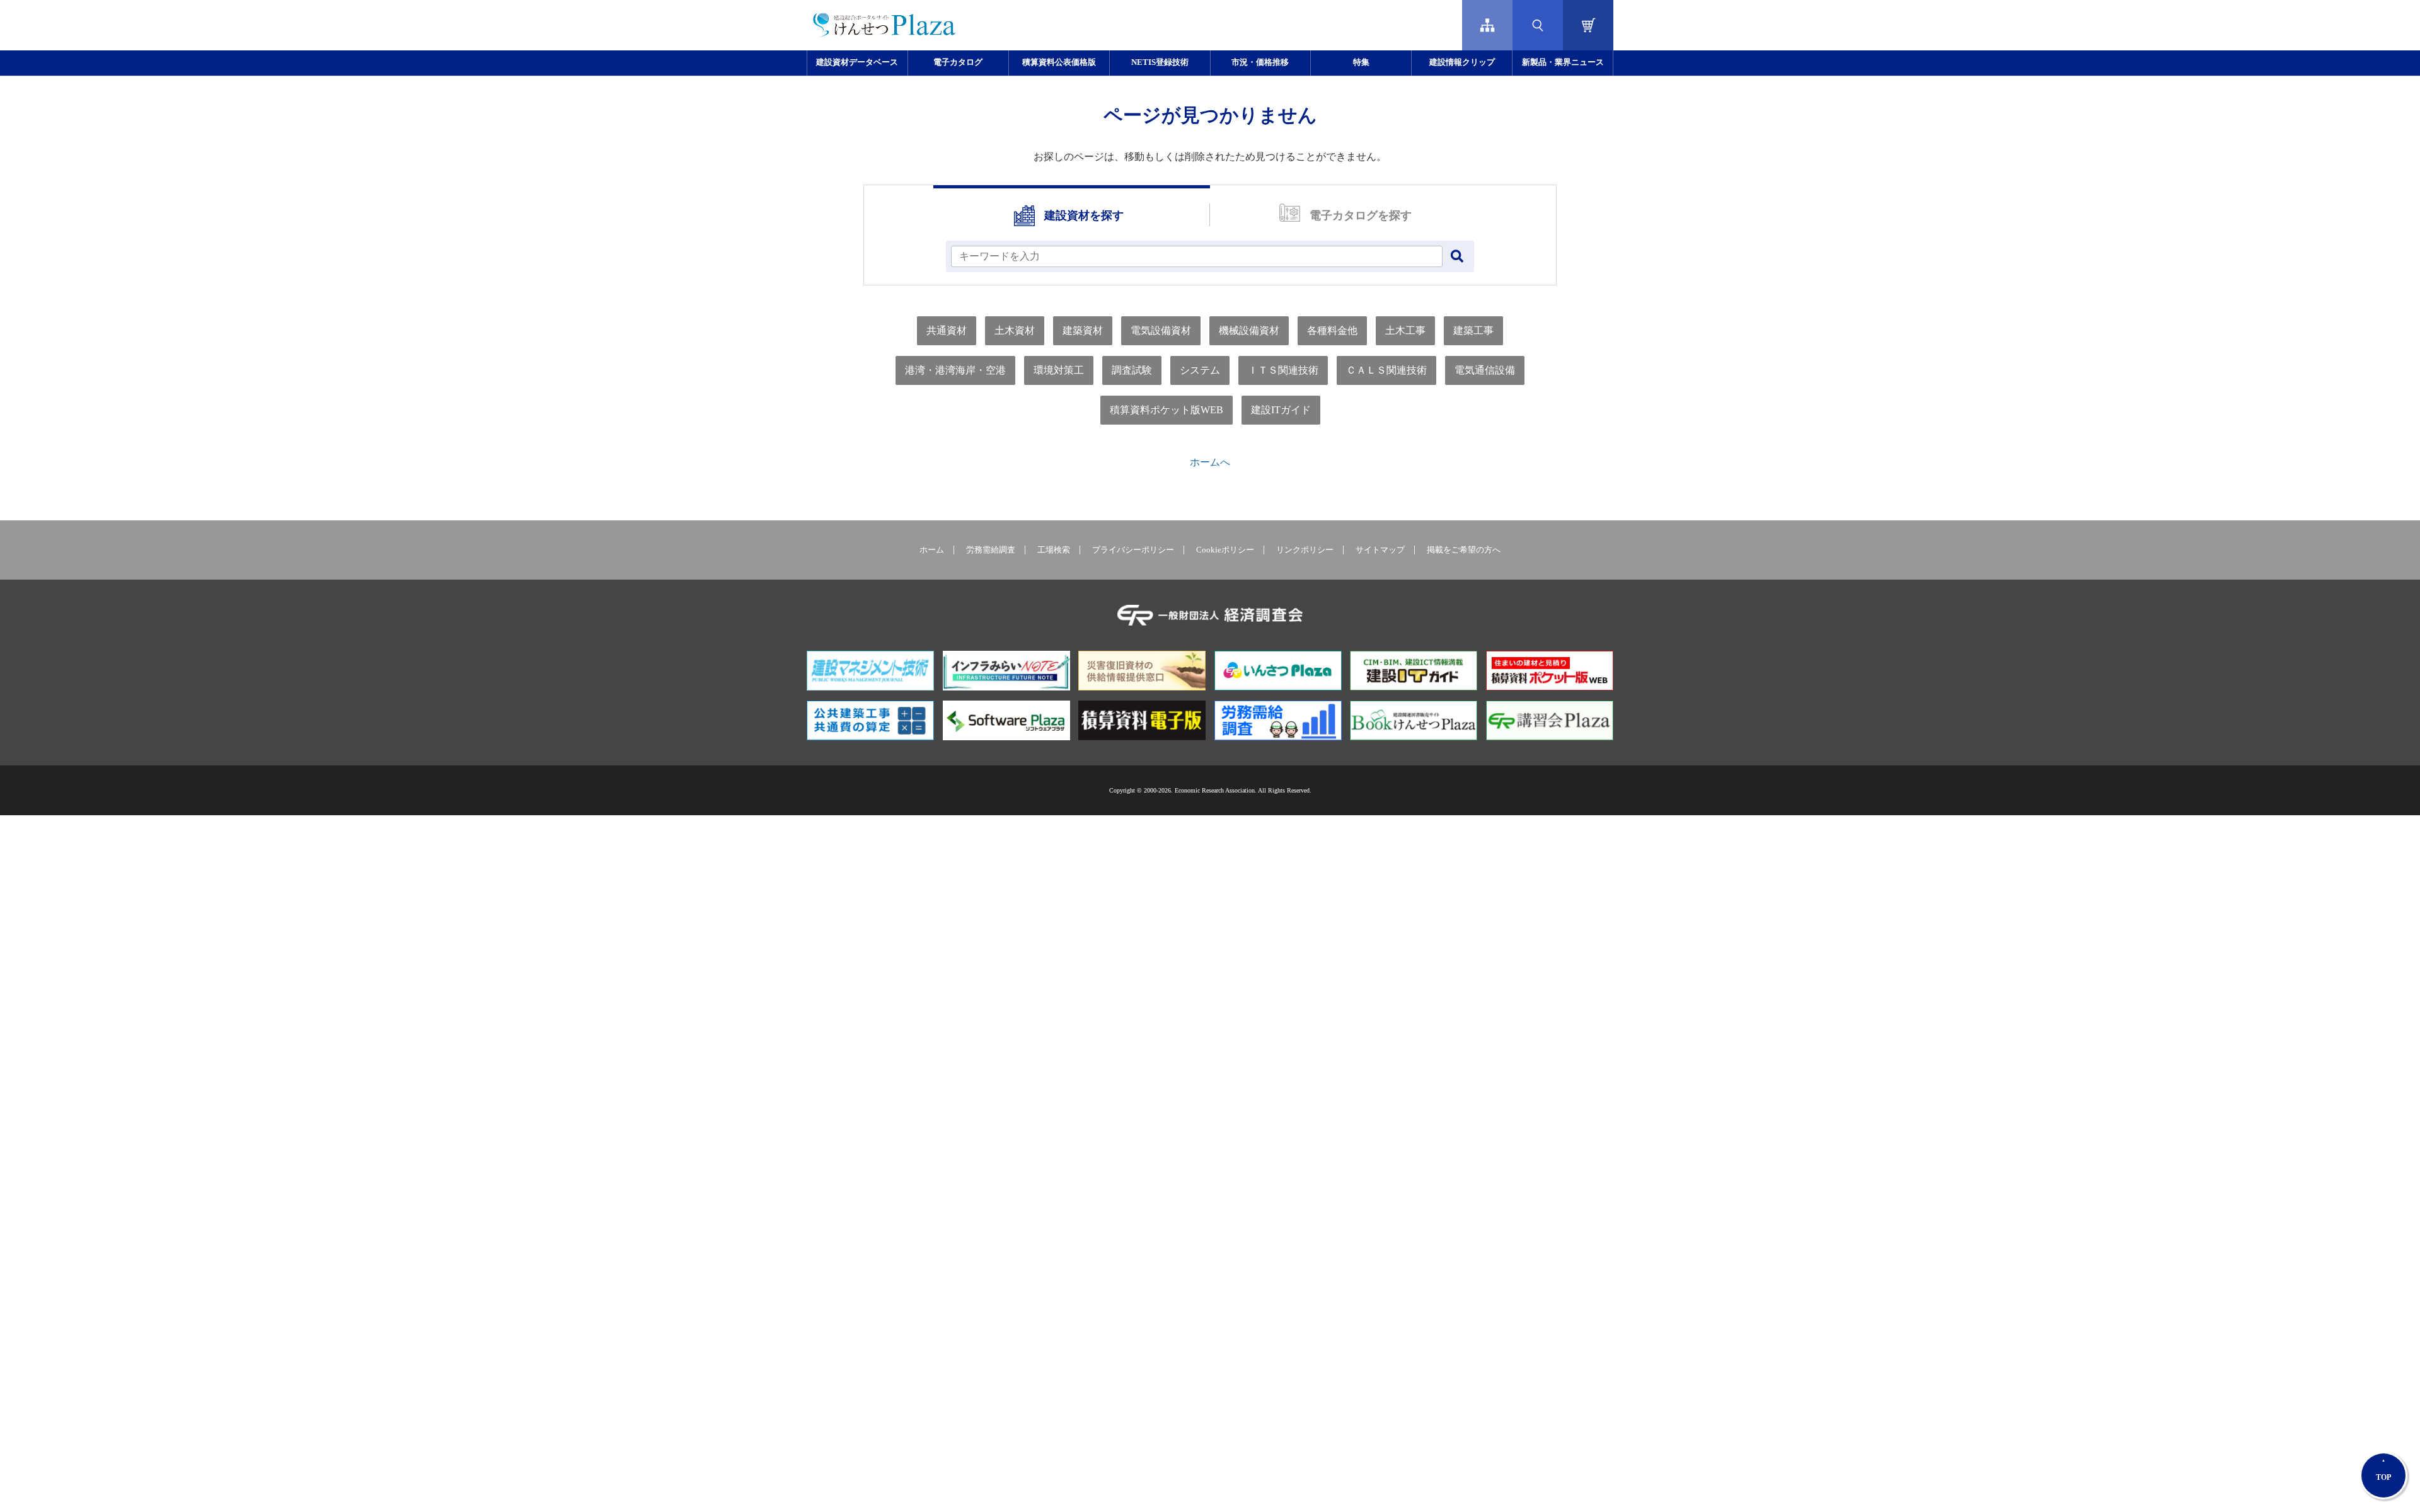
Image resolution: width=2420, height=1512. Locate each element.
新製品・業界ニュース (1563, 62)
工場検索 (1054, 550)
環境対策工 (1059, 370)
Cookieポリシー (1225, 550)
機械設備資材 (1249, 330)
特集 (1361, 62)
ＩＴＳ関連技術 (1283, 370)
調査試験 (1132, 370)
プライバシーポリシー (1133, 550)
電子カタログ (958, 62)
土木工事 (1405, 330)
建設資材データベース (857, 62)
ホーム (932, 550)
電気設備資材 (1161, 330)
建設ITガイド (1281, 410)
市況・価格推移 (1260, 62)
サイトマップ (1380, 550)
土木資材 (1015, 330)
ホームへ (1210, 462)
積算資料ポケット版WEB (1167, 410)
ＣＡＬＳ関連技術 (1386, 370)
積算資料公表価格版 (1059, 62)
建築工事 (1473, 330)
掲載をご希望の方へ (1464, 550)
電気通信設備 (1485, 370)
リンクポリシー (1305, 550)
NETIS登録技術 (1160, 62)
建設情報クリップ (1462, 62)
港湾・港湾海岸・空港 (955, 370)
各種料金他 (1332, 330)
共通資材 (947, 330)
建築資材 (1083, 330)
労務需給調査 (991, 550)
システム (1200, 370)
